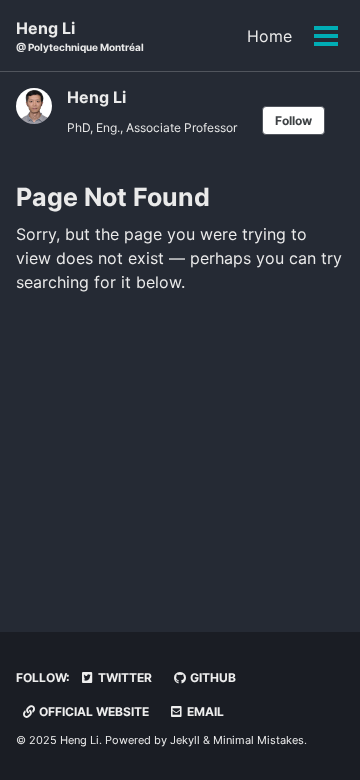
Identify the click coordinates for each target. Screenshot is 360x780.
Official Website (92, 711)
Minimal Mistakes (258, 740)
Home (269, 36)
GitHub (211, 677)
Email (204, 711)
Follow (293, 120)
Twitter (123, 677)
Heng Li (80, 35)
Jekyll (185, 740)
